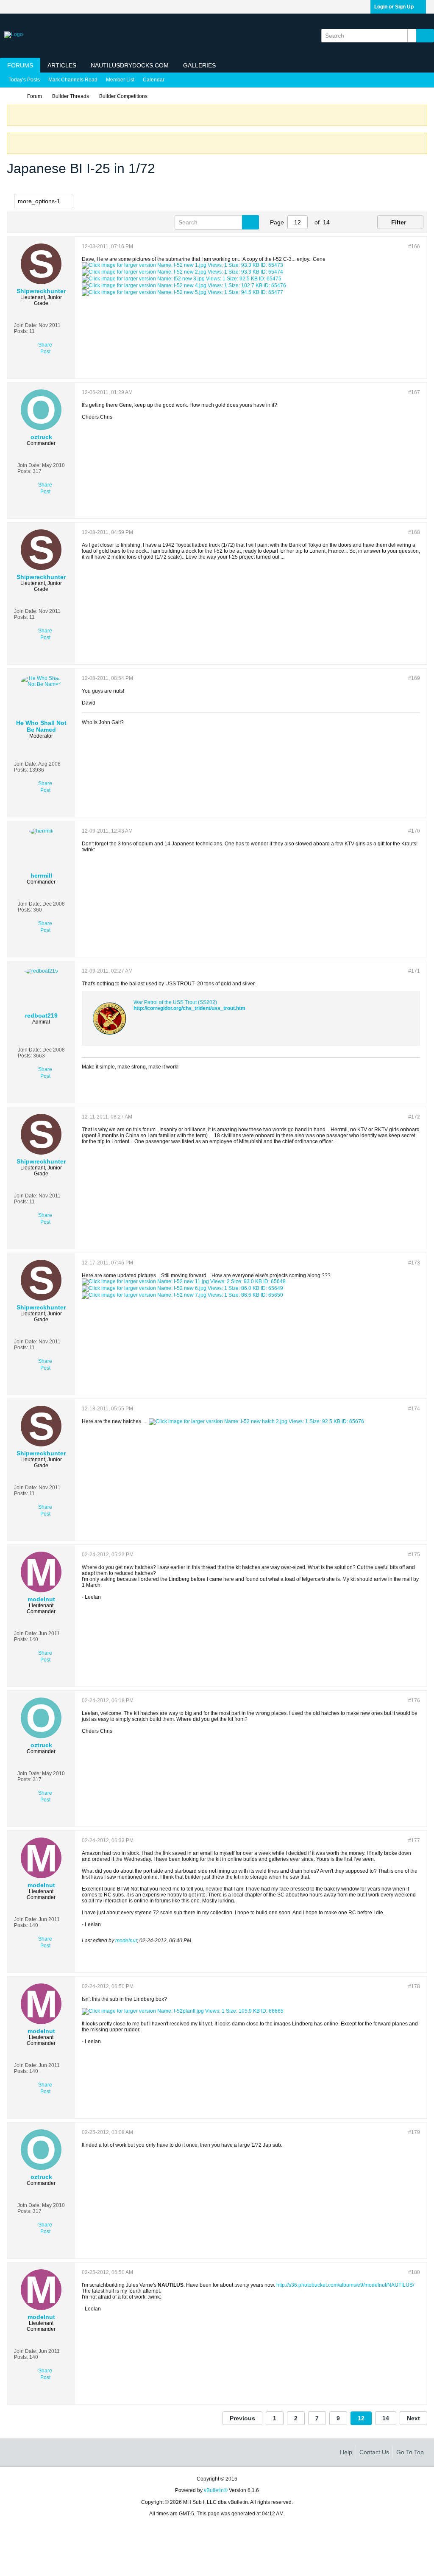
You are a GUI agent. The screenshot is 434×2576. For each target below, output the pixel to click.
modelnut (126, 1941)
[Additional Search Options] (412, 36)
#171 (414, 971)
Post (45, 352)
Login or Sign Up (394, 7)
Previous (242, 2418)
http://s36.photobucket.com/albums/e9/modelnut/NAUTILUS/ (345, 2285)
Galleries (199, 65)
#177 (414, 1840)
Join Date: (26, 325)
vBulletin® (216, 2490)
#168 (414, 532)
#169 (414, 678)
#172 (414, 1117)
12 (361, 2418)
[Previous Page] (342, 222)
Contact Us (374, 2452)
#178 (414, 1986)
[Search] (425, 36)
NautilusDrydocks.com (130, 65)
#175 (414, 1555)
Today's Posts (24, 80)
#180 (414, 2272)
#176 (414, 1701)
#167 (414, 392)
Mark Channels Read (73, 80)
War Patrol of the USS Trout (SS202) (175, 1002)
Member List (120, 80)
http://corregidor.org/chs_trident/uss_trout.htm (189, 1008)
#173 (414, 1263)
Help (346, 2452)
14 (386, 2418)
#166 (414, 246)
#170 (414, 831)
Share (45, 345)
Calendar (154, 80)
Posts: (21, 331)
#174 (414, 1409)
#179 (414, 2132)
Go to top (410, 2452)
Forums (20, 65)
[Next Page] (355, 222)
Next (413, 2418)
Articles (62, 65)
